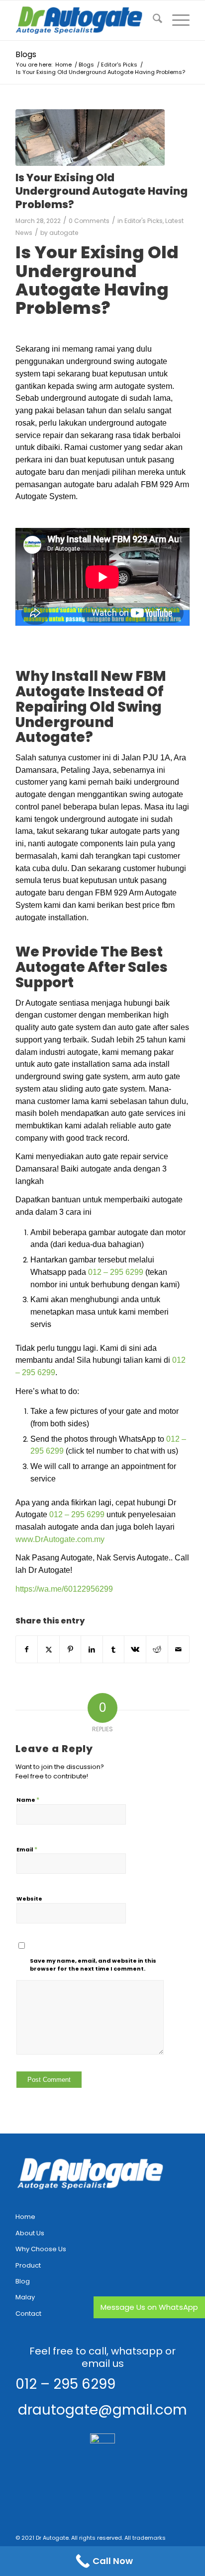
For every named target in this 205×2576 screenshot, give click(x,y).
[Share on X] (49, 1650)
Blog (23, 2281)
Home (25, 2217)
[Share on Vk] (135, 1650)
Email (27, 1849)
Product (28, 2265)
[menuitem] (153, 20)
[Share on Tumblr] (114, 1650)
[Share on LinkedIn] (92, 1650)
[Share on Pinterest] (70, 1650)
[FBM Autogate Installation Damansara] (90, 138)
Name (28, 1800)
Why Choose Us (41, 2249)
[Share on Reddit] (157, 1650)
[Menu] (176, 20)
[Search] (153, 20)
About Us (30, 2233)
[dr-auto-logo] (85, 20)
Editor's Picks (144, 221)
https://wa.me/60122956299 (64, 1589)
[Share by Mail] (179, 1650)
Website (29, 1899)
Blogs (26, 54)
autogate (64, 233)
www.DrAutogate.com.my (60, 1539)
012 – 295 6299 (116, 1272)
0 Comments (89, 221)
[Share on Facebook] (27, 1650)
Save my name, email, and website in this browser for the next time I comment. (93, 1965)
